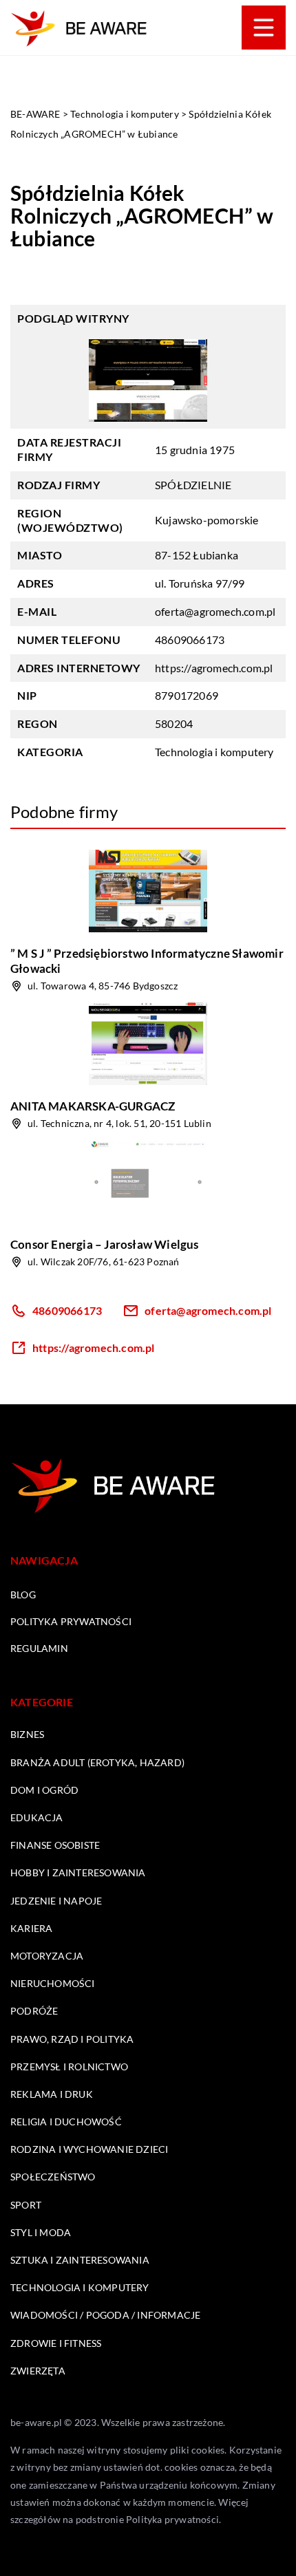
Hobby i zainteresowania (78, 1872)
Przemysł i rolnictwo (69, 2067)
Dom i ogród (44, 1790)
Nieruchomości (53, 1983)
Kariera (31, 1928)
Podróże (34, 2011)
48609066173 (190, 640)
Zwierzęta (38, 2371)
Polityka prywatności (71, 1621)
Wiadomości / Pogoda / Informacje (105, 2315)
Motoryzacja (47, 1956)
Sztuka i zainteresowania (80, 2260)
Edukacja (37, 1817)
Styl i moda (41, 2232)
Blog (23, 1595)
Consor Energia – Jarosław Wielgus (105, 1244)
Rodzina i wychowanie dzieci (89, 2149)
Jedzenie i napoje (56, 1901)
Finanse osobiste (55, 1845)
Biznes (27, 1734)
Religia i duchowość (66, 2122)
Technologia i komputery (214, 752)
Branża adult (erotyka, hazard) (97, 1762)
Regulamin (39, 1648)
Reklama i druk (52, 2094)
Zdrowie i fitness (56, 2343)
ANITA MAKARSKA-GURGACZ (93, 1106)
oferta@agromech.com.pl (215, 611)
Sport (26, 2205)
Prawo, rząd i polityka (72, 2039)
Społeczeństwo (53, 2177)
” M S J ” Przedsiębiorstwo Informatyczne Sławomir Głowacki (147, 961)
